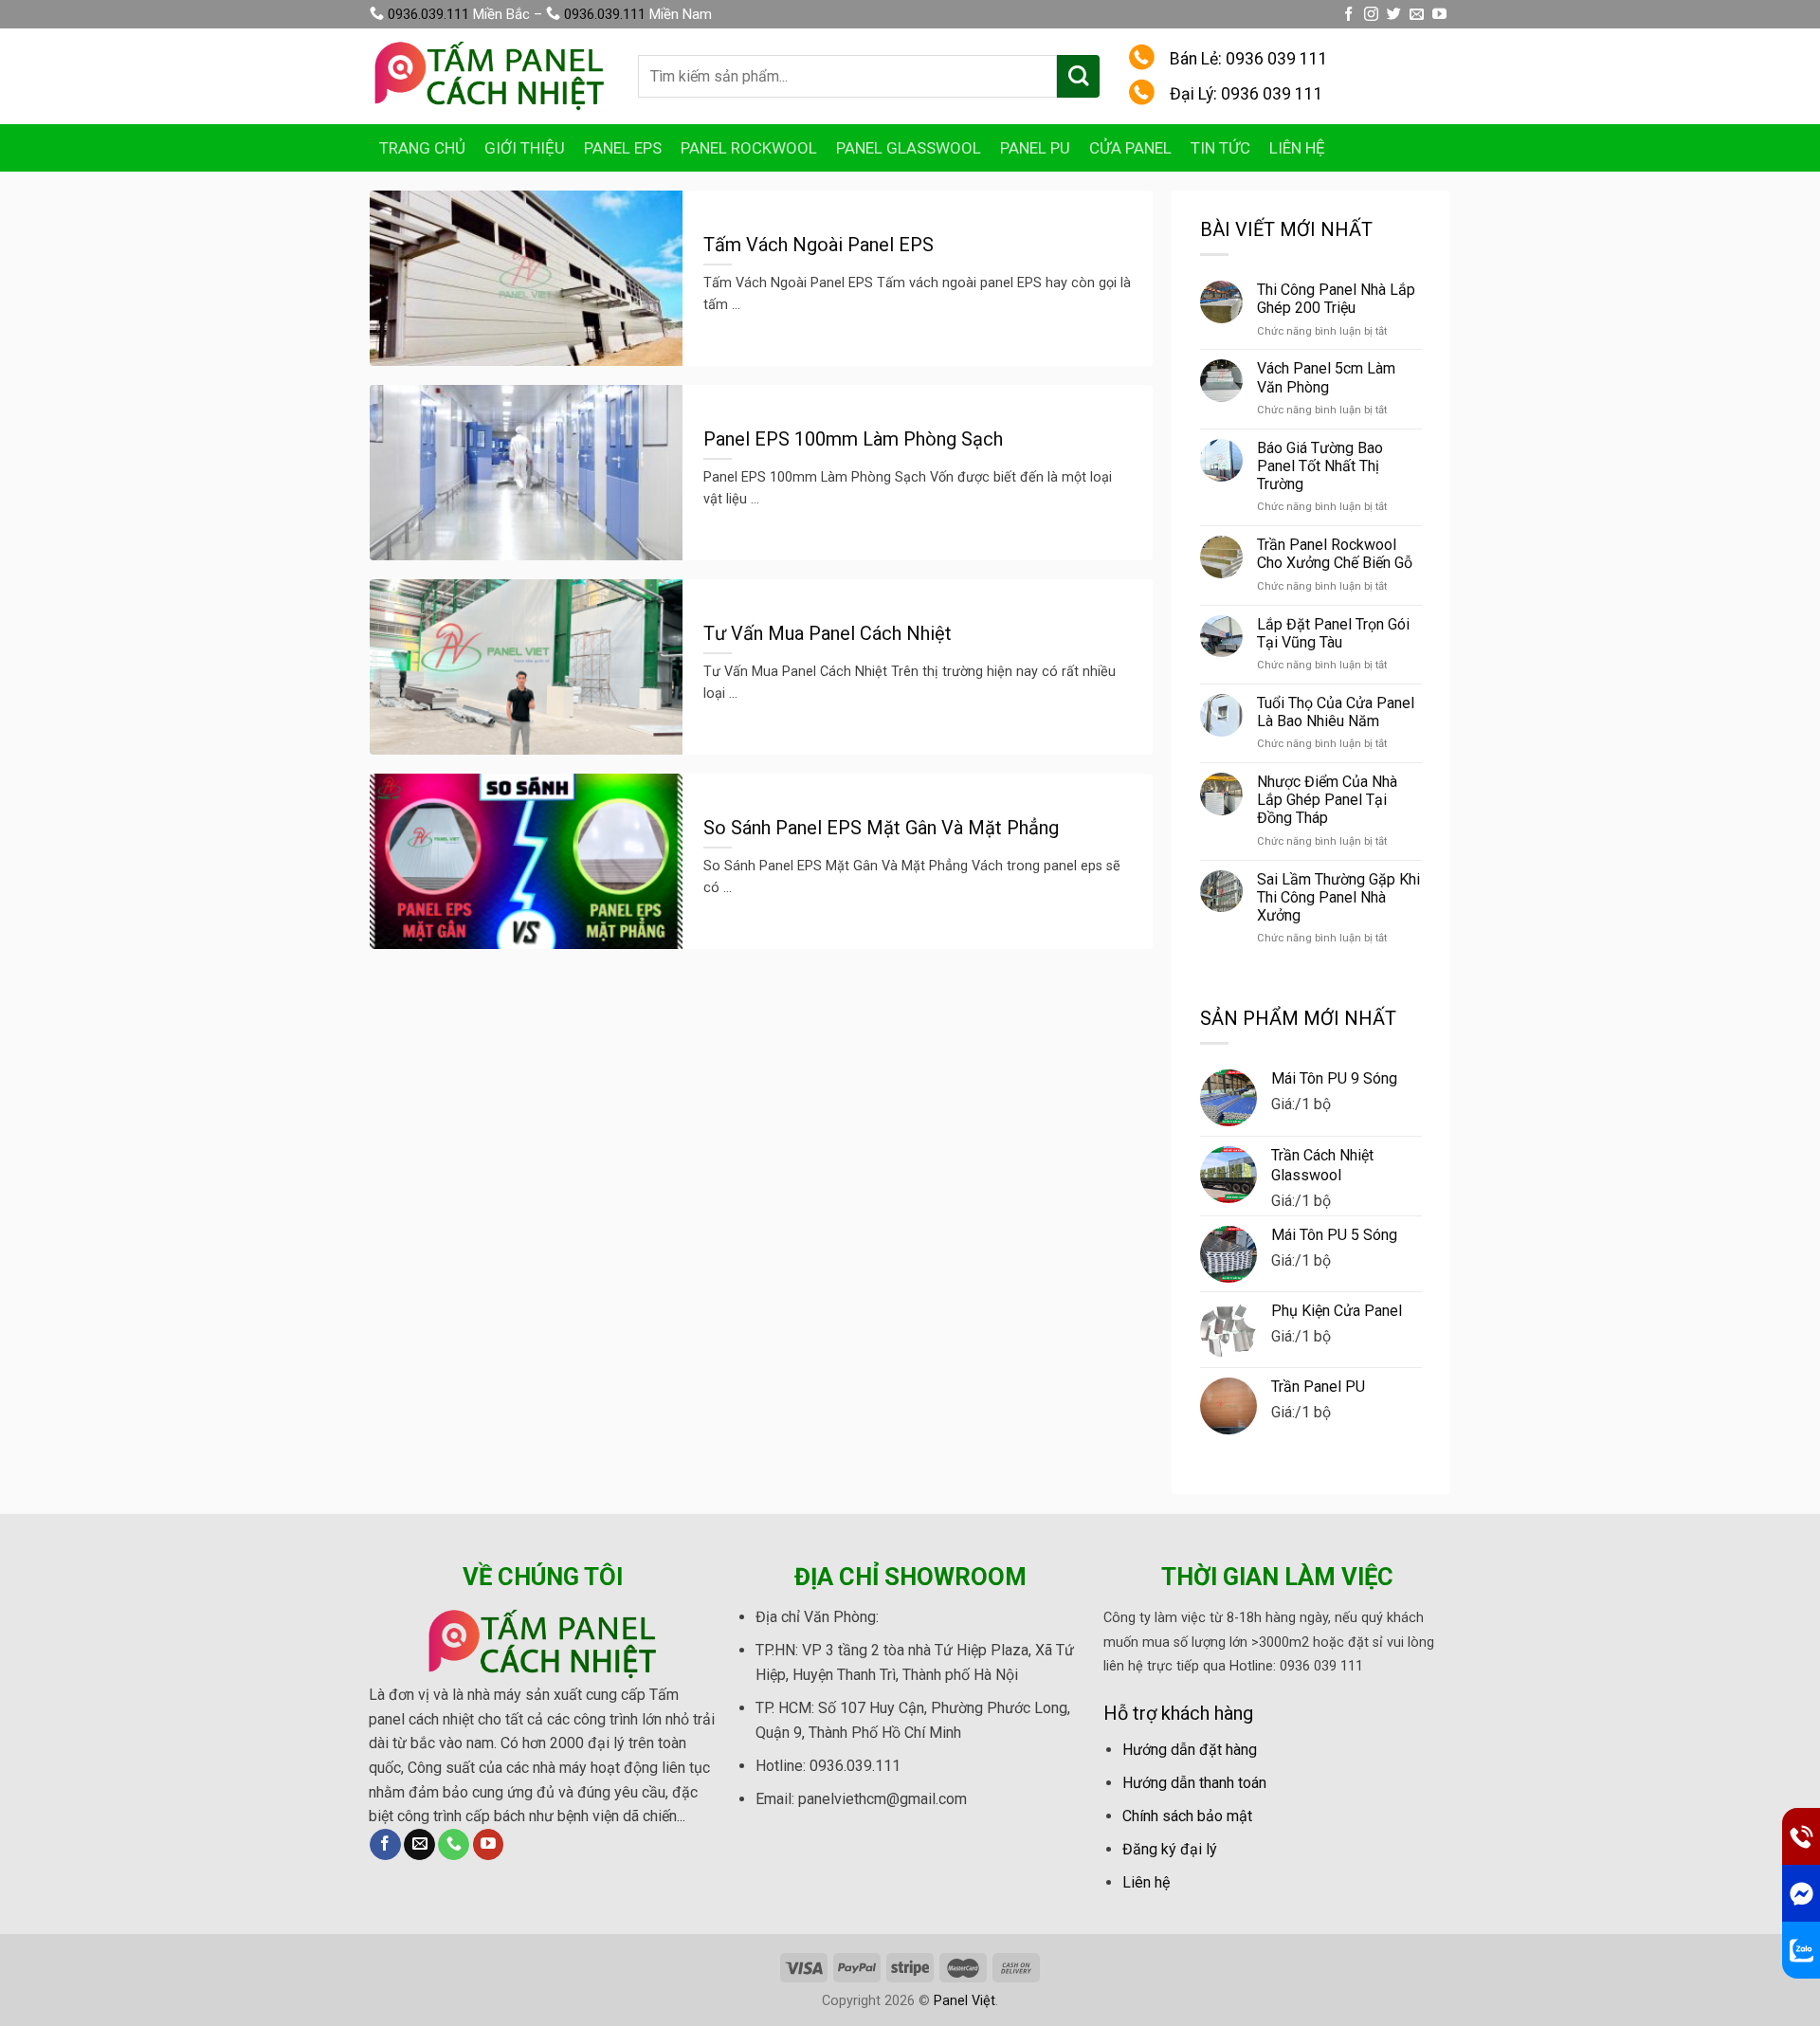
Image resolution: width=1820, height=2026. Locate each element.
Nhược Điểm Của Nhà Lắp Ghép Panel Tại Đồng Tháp (1327, 800)
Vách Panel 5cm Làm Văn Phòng (1326, 377)
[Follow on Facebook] (1348, 15)
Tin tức (1220, 148)
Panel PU (1035, 148)
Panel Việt (965, 2001)
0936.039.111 (428, 14)
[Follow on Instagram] (1371, 15)
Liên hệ (1297, 148)
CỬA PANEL (1130, 148)
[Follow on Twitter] (1394, 15)
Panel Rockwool (749, 148)
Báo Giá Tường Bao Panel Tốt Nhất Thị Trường (1320, 466)
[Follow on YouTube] (1439, 15)
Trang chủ (422, 148)
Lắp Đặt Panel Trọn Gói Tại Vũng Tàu (1333, 633)
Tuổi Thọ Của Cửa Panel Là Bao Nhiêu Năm (1336, 712)
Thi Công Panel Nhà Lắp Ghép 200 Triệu (1336, 299)
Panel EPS (623, 148)
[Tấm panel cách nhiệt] (490, 76)
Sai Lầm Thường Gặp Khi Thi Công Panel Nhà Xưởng (1338, 897)
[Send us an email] (1417, 15)
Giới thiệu (525, 148)
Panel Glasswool (909, 148)
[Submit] (1078, 76)
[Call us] (454, 1845)
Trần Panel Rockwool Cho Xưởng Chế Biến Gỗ (1335, 554)
